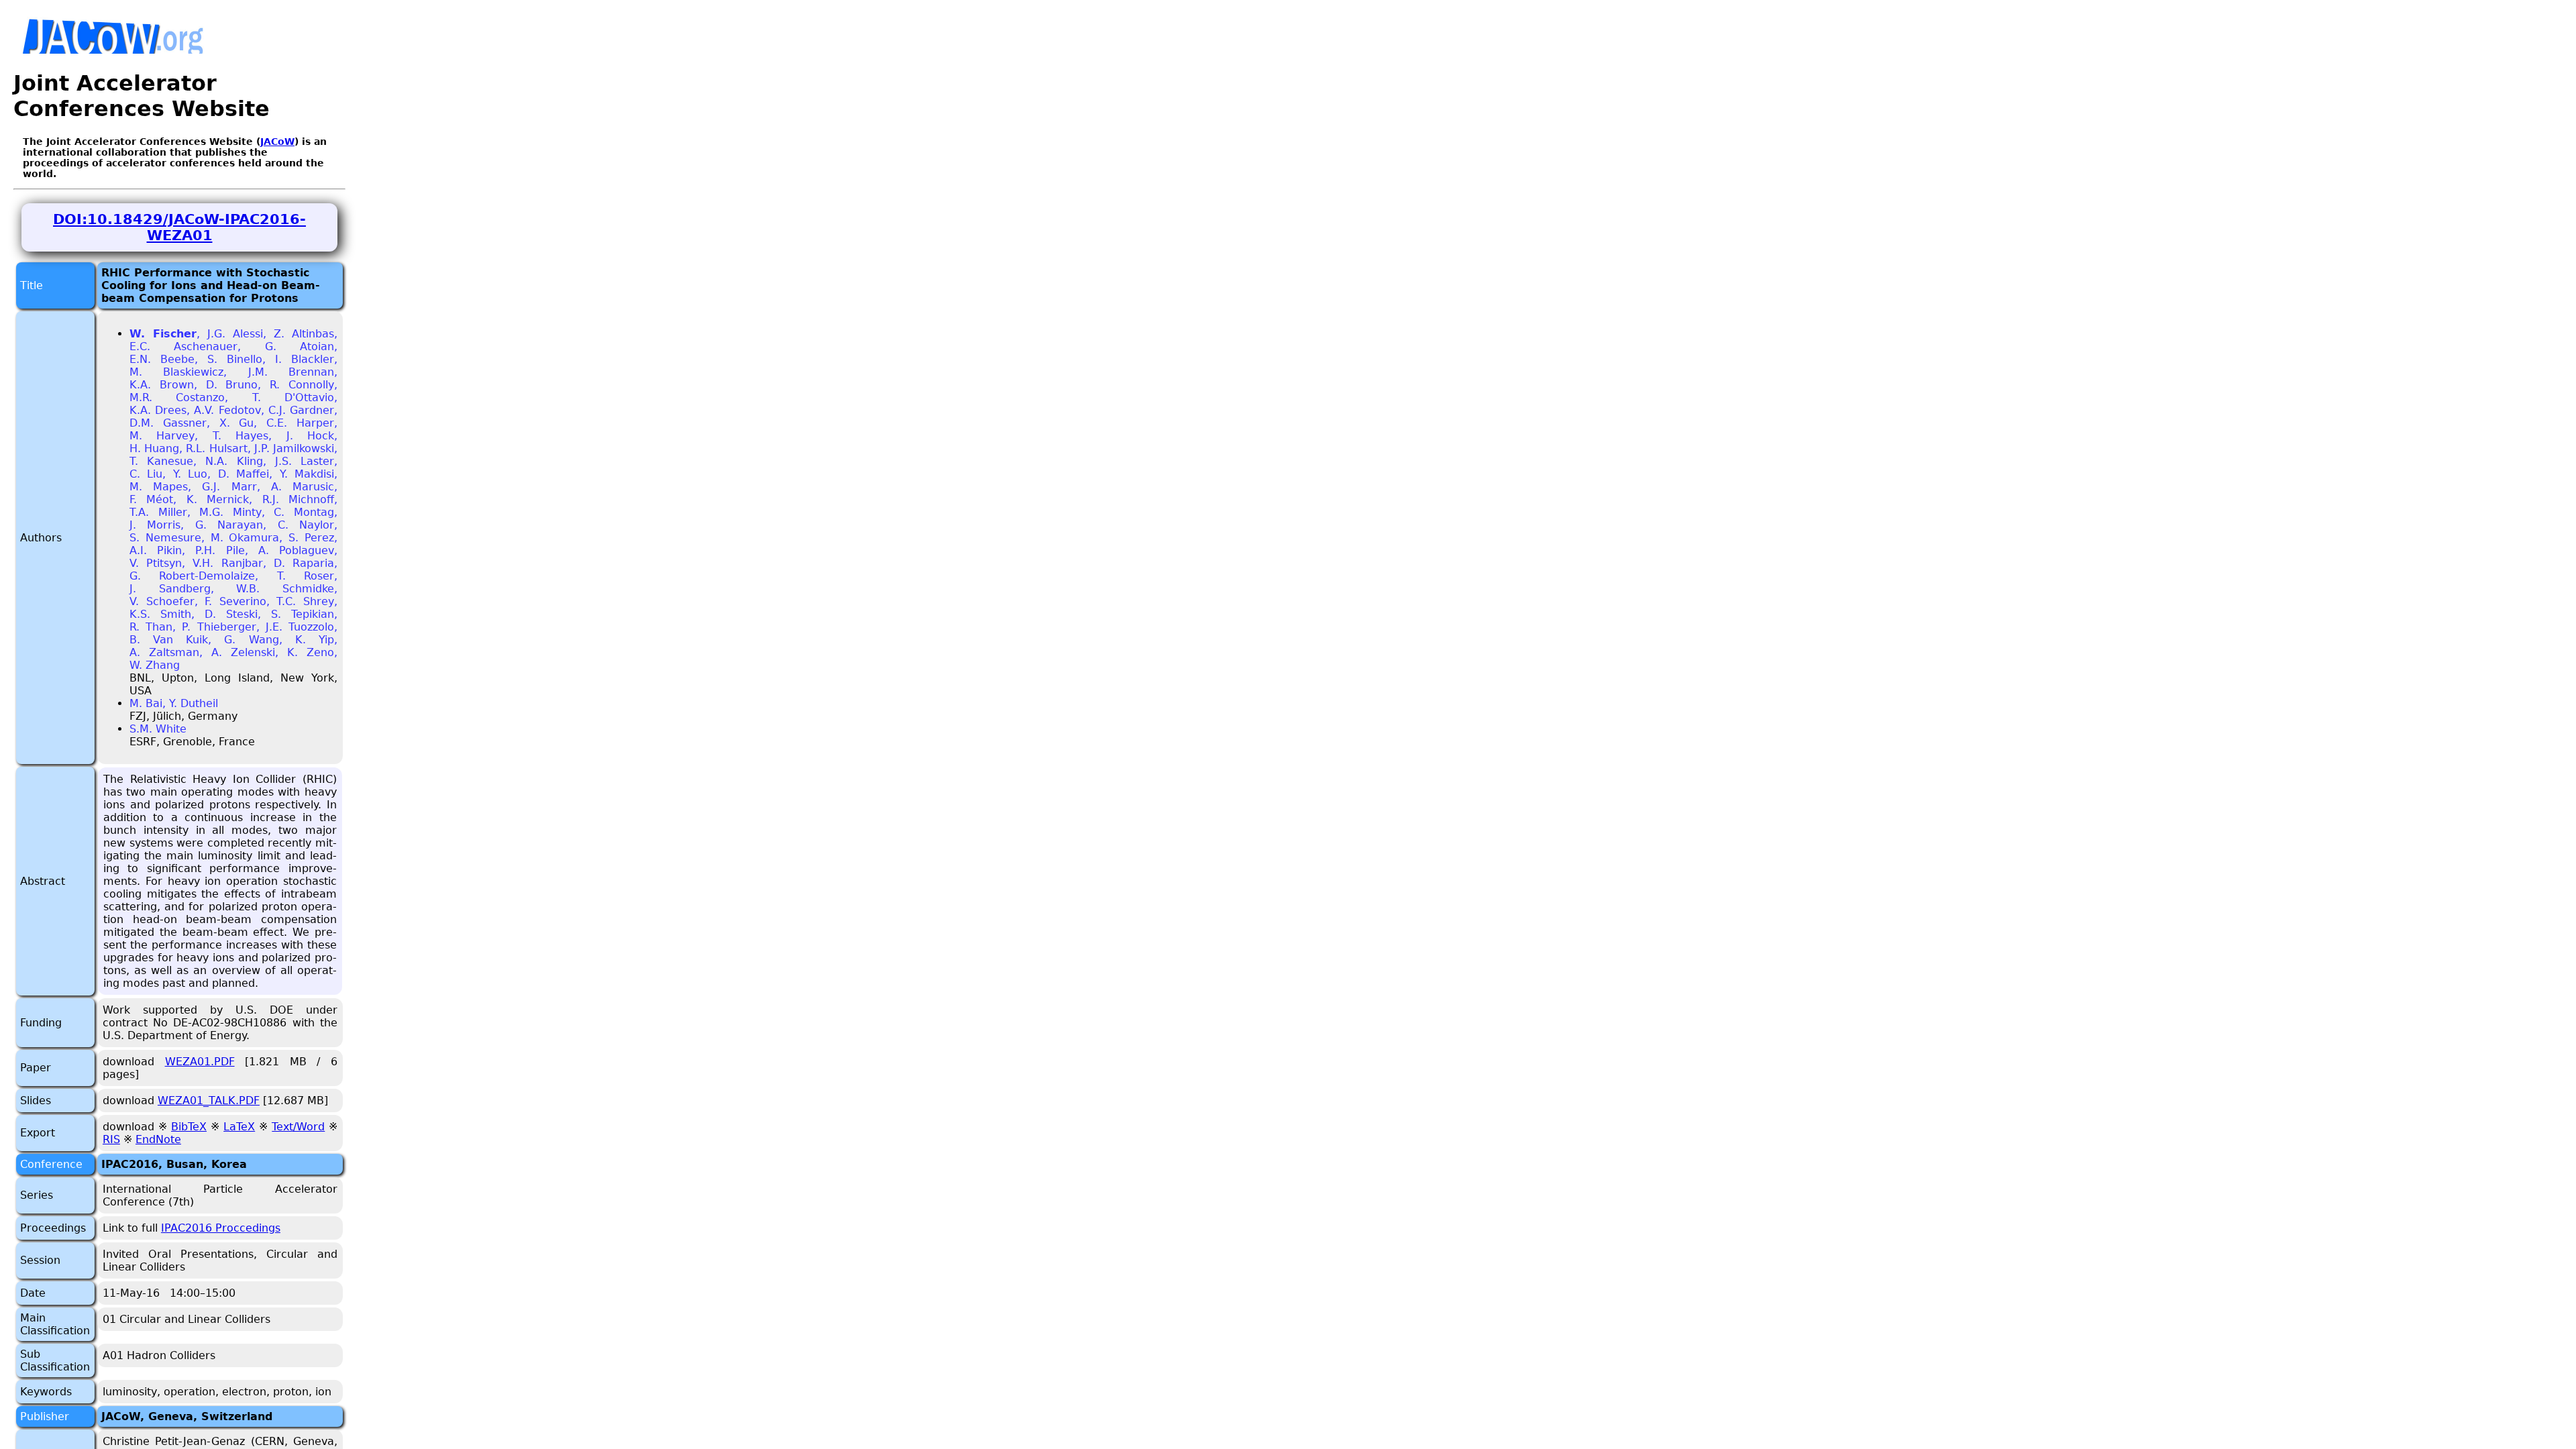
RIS (111, 1139)
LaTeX (239, 1127)
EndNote (158, 1139)
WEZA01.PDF (200, 1062)
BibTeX (189, 1127)
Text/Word (298, 1127)
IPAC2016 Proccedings (221, 1228)
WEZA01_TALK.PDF (209, 1101)
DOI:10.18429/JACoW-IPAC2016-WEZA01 (179, 227)
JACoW (277, 142)
